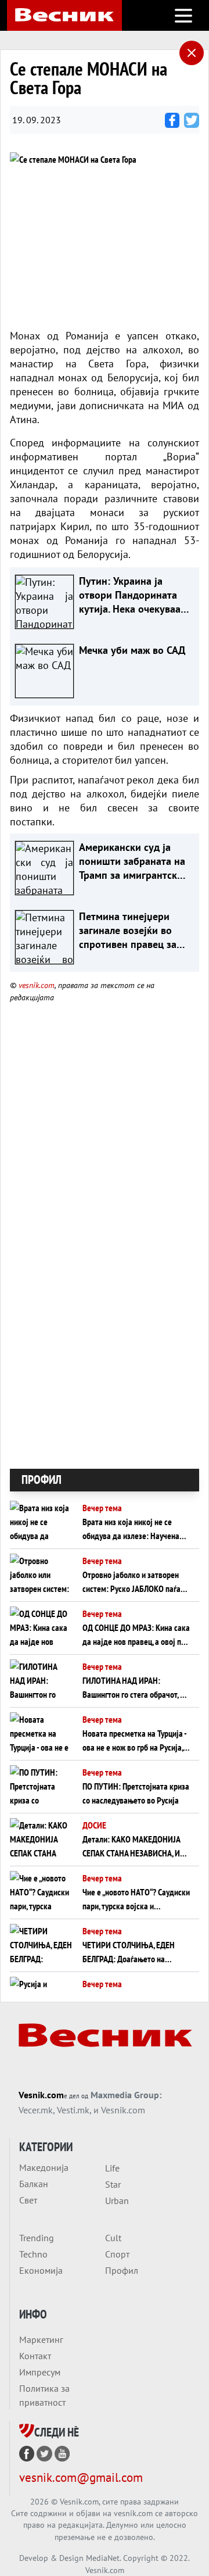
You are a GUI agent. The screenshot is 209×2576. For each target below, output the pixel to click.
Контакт (35, 2356)
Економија (41, 2270)
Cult (113, 2238)
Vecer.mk (36, 2110)
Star (113, 2184)
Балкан (34, 2184)
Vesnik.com (41, 2095)
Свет (28, 2200)
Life (112, 2168)
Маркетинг (41, 2339)
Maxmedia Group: (126, 2095)
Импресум (40, 2372)
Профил (122, 2270)
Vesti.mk (73, 2110)
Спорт (117, 2254)
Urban (117, 2201)
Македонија (44, 2167)
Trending (37, 2238)
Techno (33, 2254)
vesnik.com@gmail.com (81, 2477)
